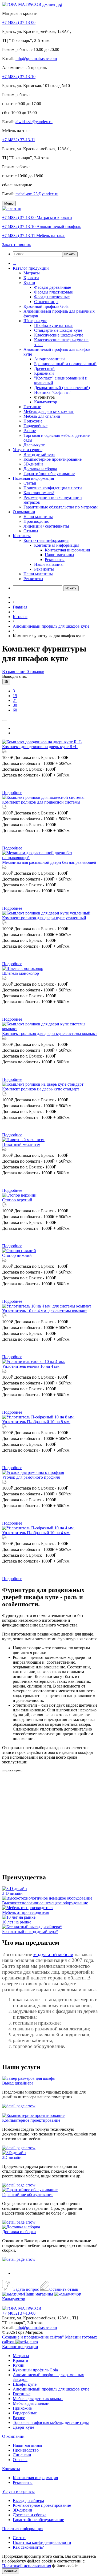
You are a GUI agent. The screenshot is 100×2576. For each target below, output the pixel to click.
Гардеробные (35, 426)
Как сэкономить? (39, 493)
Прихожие (33, 421)
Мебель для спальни (42, 416)
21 (15, 700)
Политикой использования (27, 2566)
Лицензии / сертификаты (46, 526)
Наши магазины (38, 517)
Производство (36, 521)
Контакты (22, 536)
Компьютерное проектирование (53, 459)
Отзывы (31, 531)
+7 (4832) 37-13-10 (19, 77)
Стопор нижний (17, 1255)
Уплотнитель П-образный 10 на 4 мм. (36, 1533)
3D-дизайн (33, 464)
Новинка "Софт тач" (53, 392)
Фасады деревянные (53, 287)
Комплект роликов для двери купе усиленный (44, 918)
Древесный (44, 368)
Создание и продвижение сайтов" (34, 2337)
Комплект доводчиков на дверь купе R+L (40, 747)
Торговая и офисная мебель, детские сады (51, 2422)
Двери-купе (34, 445)
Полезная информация (33, 478)
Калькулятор (46, 402)
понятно (11, 2571)
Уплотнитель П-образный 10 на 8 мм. (36, 1422)
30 (15, 705)
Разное (30, 431)
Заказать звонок (17, 245)
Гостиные (32, 407)
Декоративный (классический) (62, 388)
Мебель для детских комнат (49, 411)
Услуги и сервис (28, 450)
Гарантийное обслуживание (49, 474)
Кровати (31, 278)
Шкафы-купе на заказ (54, 325)
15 (6, 682)
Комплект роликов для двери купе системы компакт (50, 1034)
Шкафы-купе (35, 321)
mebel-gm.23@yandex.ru (37, 194)
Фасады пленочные (52, 297)
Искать (70, 254)
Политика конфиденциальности (53, 488)
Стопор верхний (17, 1200)
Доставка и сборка (40, 469)
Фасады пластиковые (53, 292)
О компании (24, 512)
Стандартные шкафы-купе (58, 330)
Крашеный (44, 373)
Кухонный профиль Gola (46, 306)
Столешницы (46, 302)
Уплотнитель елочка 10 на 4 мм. (31, 1366)
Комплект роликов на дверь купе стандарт (41, 1089)
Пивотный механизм (21, 1144)
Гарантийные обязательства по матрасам (61, 507)
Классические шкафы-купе (59, 335)
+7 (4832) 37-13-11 (19, 140)
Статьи (30, 483)
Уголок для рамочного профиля (31, 1477)
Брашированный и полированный (65, 364)
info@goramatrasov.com (36, 59)
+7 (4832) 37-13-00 (19, 22)
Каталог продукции (31, 268)
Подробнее (12, 793)
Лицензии (22, 2455)
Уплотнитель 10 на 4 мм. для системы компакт (45, 1311)
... (14, 263)
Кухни (29, 282)
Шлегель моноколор (21, 973)
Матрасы (32, 273)
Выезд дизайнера (39, 454)
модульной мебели (53, 1954)
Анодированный (49, 359)
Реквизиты (55, 560)
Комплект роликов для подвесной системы (41, 802)
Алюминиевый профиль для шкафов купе (51, 2389)
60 (15, 710)
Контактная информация (46, 540)
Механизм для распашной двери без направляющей (49, 862)
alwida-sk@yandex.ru (34, 122)
